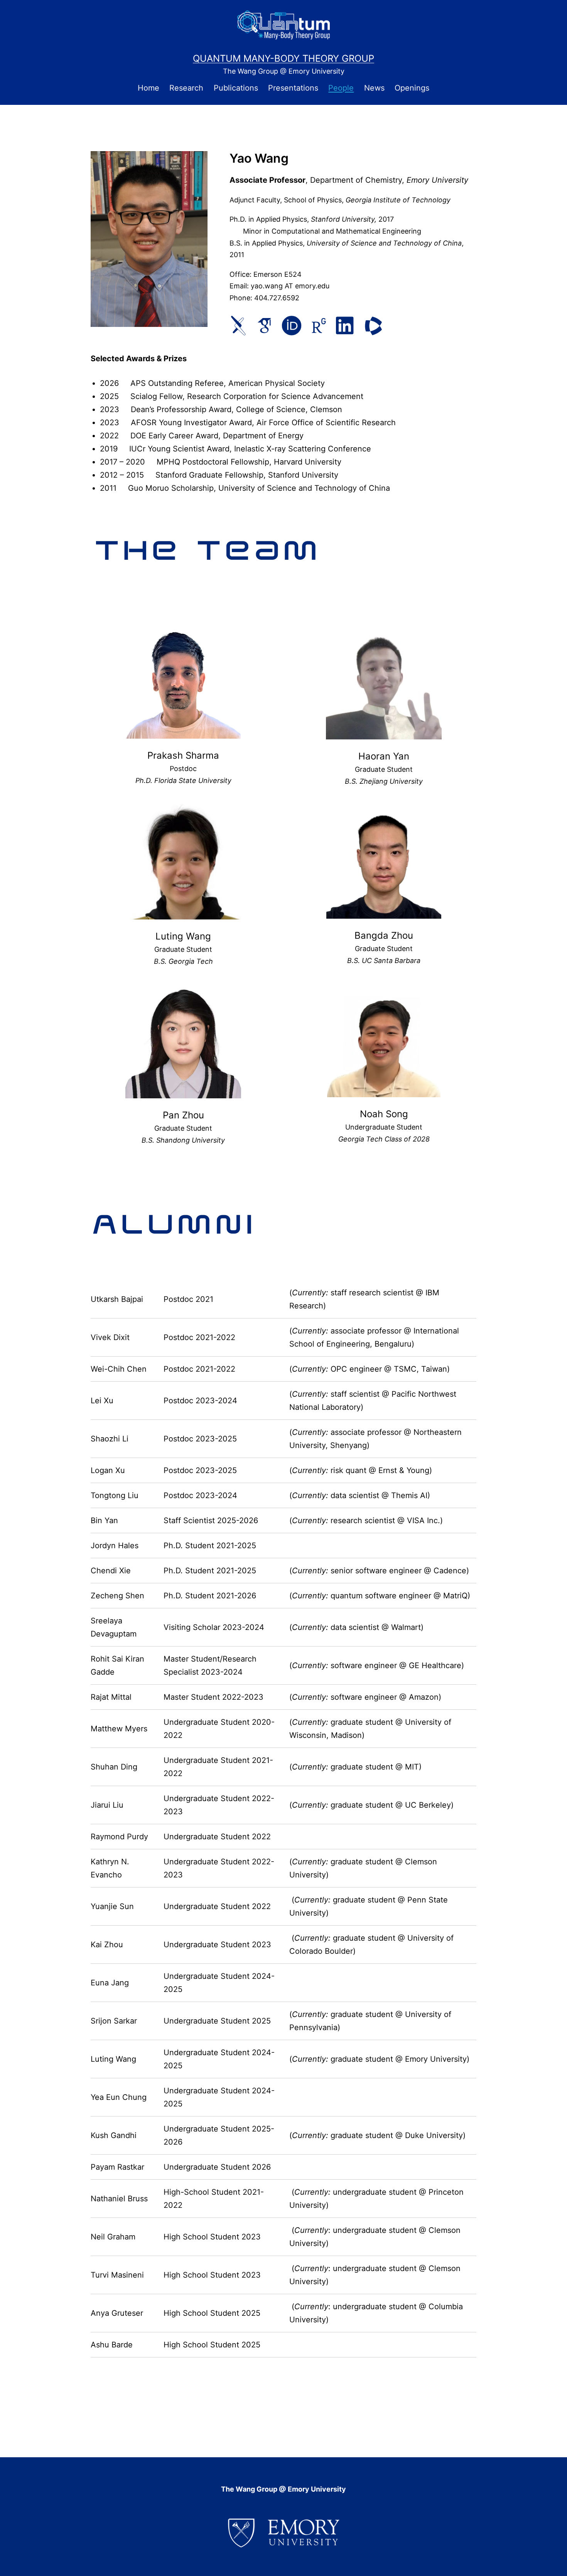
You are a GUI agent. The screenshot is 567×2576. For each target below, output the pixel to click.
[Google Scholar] (264, 326)
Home (148, 88)
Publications (236, 88)
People (341, 88)
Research (186, 88)
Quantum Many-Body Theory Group (283, 58)
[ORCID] (292, 326)
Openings (412, 88)
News (374, 88)
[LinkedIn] (345, 326)
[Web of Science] (373, 326)
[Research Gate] (319, 326)
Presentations (293, 88)
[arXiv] (238, 326)
